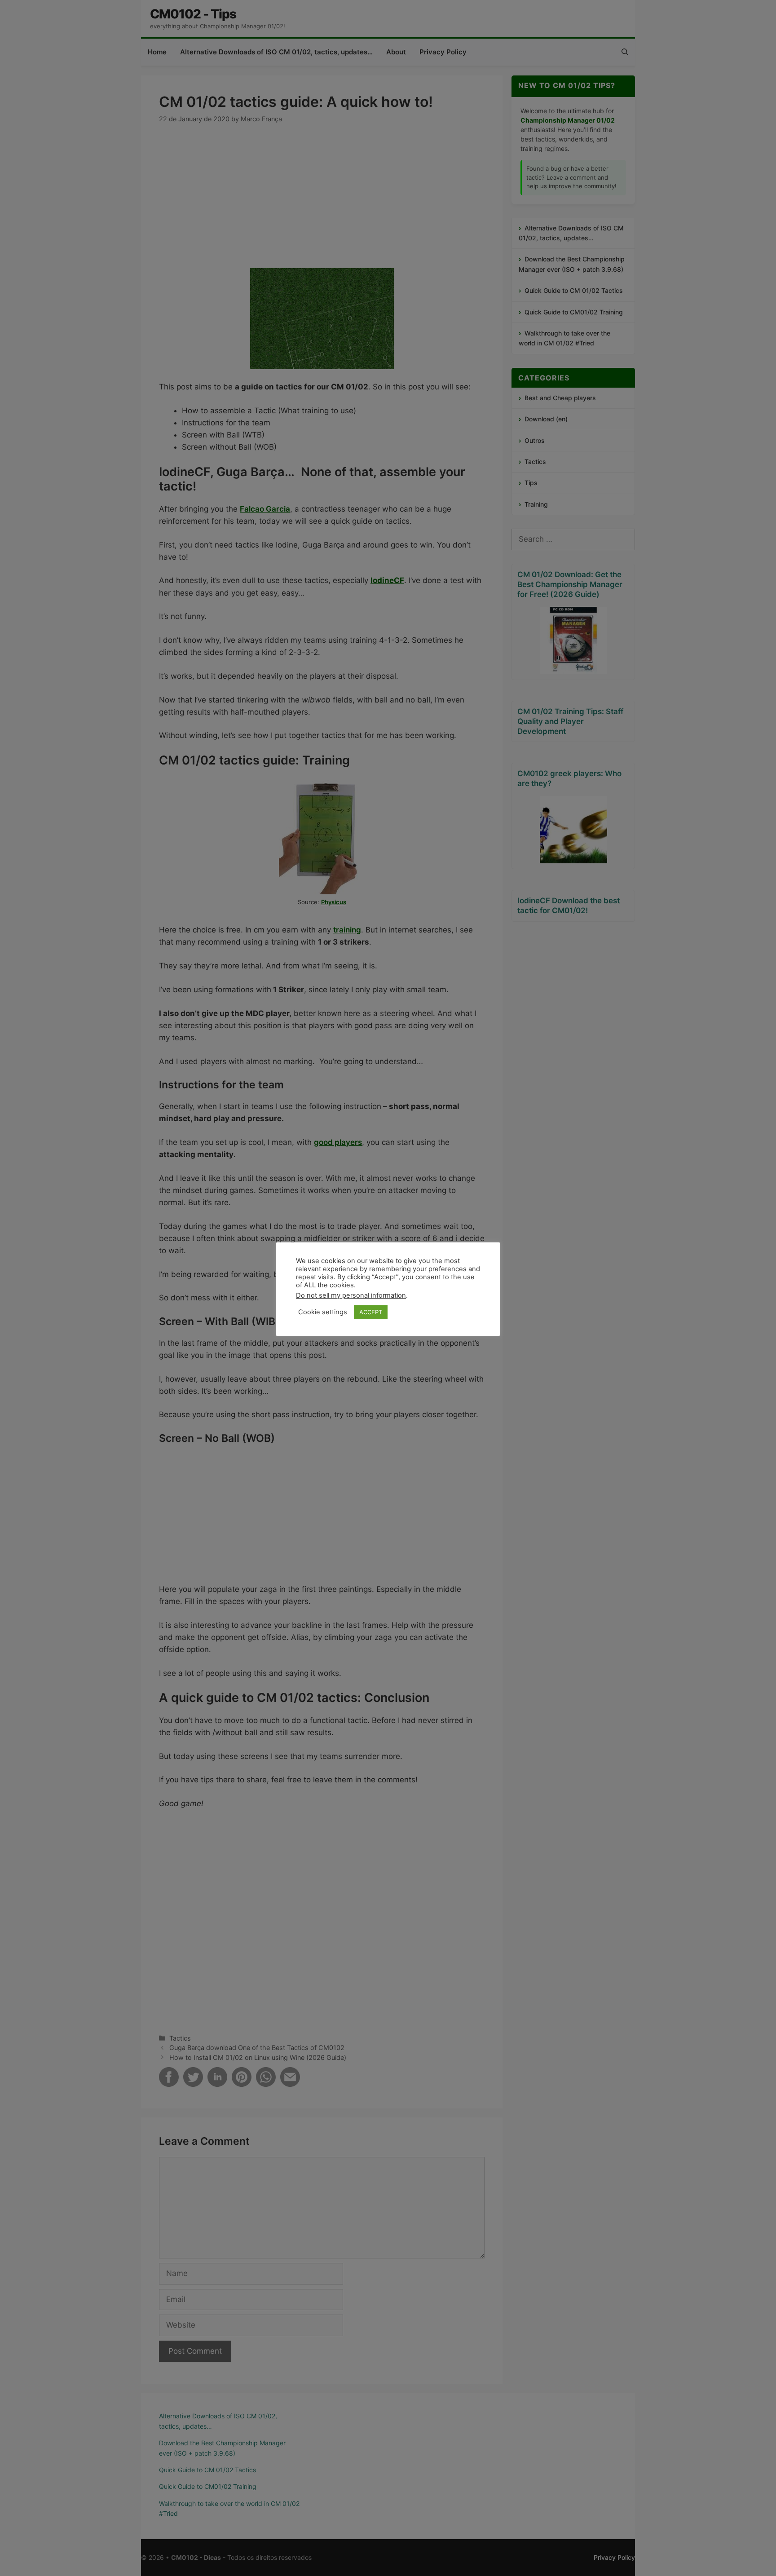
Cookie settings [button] (323, 1312)
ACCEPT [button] (371, 1312)
